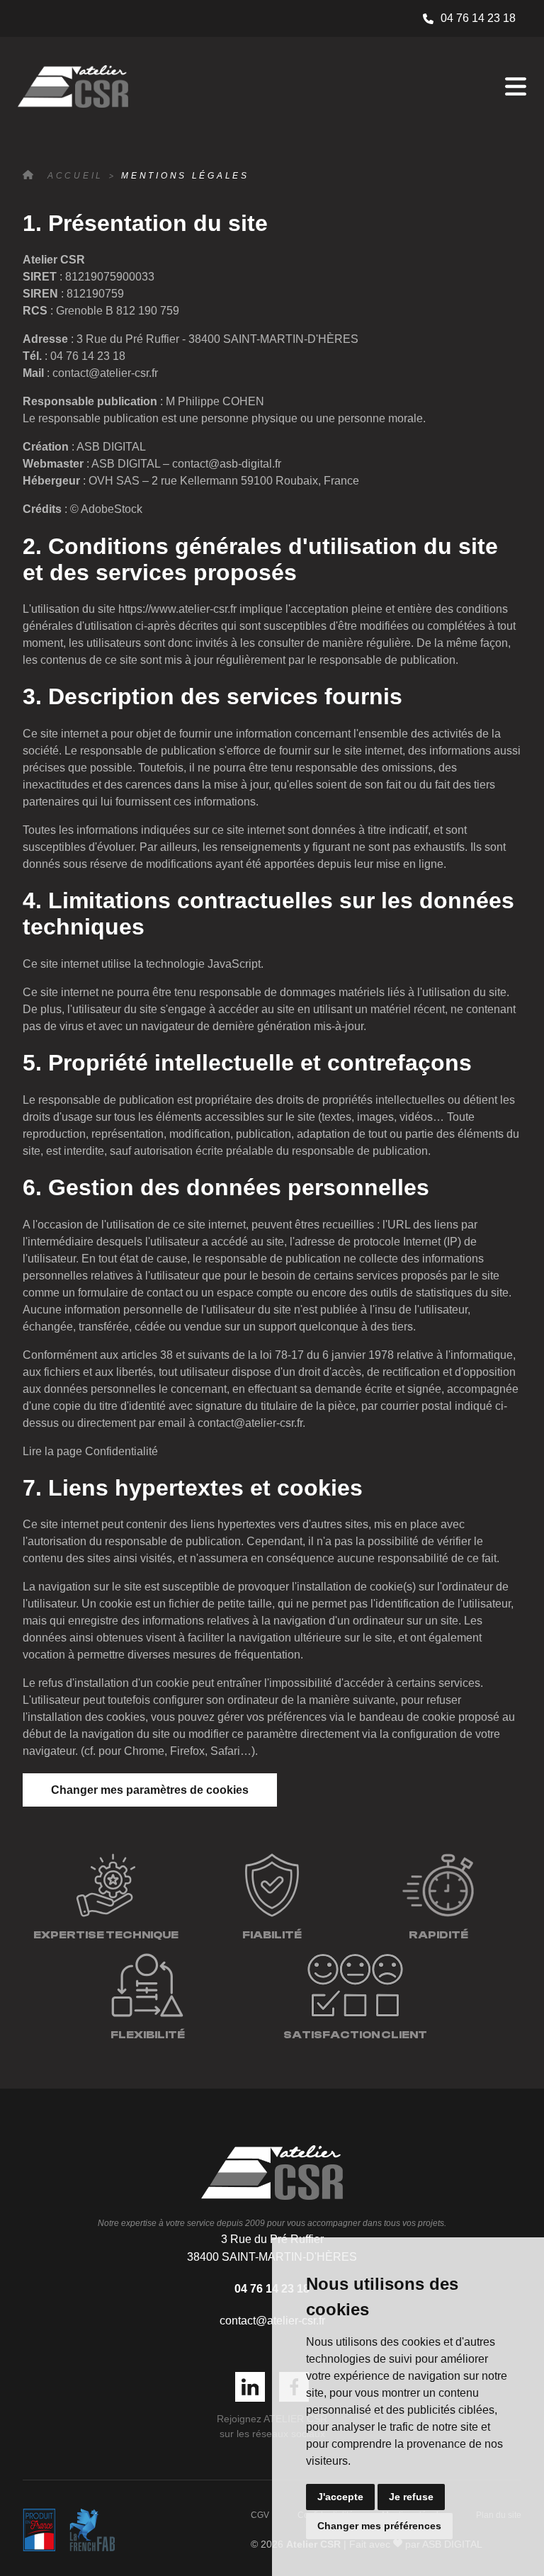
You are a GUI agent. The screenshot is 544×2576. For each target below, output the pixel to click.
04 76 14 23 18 (478, 18)
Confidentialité (121, 1451)
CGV (260, 2515)
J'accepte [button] (340, 2497)
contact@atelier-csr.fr (105, 373)
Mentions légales (185, 176)
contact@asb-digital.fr (227, 464)
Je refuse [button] (411, 2497)
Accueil (75, 176)
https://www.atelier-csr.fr (177, 609)
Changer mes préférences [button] (379, 2526)
